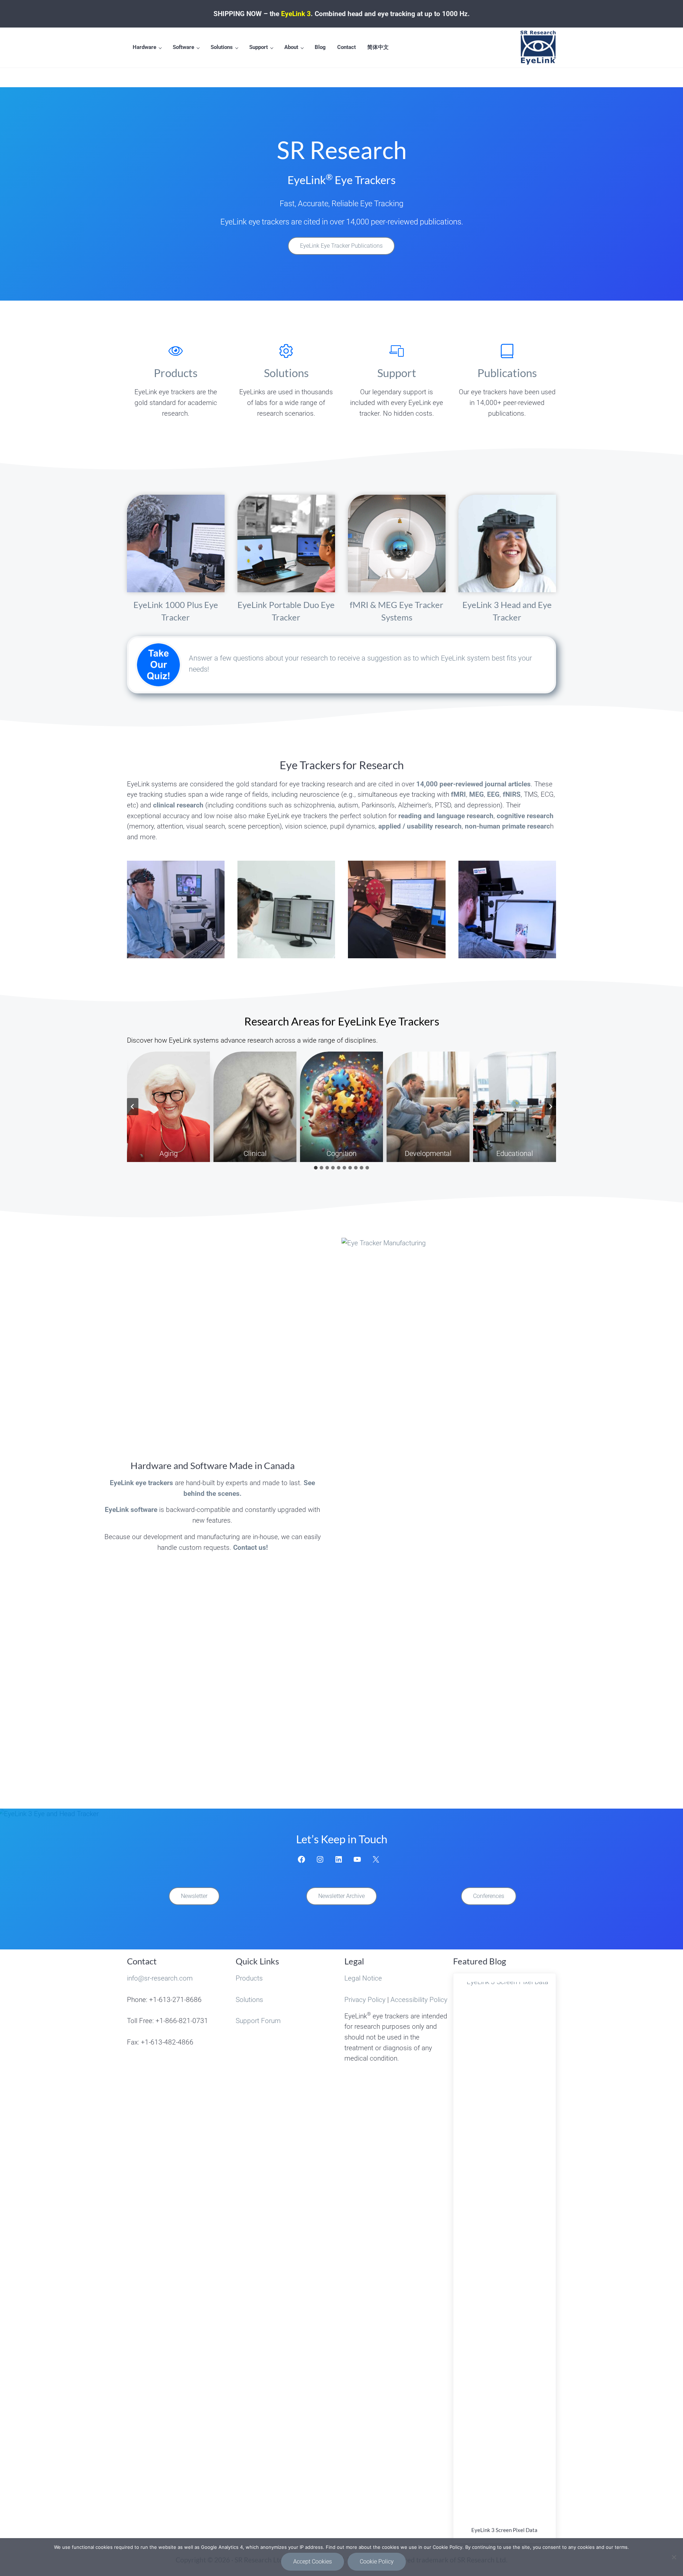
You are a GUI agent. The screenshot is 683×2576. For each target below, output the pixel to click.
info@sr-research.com (160, 1978)
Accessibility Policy (419, 2000)
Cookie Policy (377, 2562)
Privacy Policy (365, 2000)
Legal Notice (363, 1978)
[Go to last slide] (133, 1107)
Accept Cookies (313, 2562)
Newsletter (194, 1896)
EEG (493, 794)
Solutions (286, 373)
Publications (507, 373)
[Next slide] (550, 1107)
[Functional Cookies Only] (674, 2557)
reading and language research (446, 816)
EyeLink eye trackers (141, 1483)
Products (176, 373)
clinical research (178, 805)
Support (397, 373)
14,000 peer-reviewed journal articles (473, 784)
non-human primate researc (507, 826)
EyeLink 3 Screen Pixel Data (504, 2530)
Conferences (489, 1896)
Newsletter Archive (341, 1896)
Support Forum (258, 2021)
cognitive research (525, 816)
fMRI (458, 794)
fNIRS (512, 794)
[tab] (316, 1168)
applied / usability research (420, 826)
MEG (476, 794)
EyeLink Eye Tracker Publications (341, 246)
